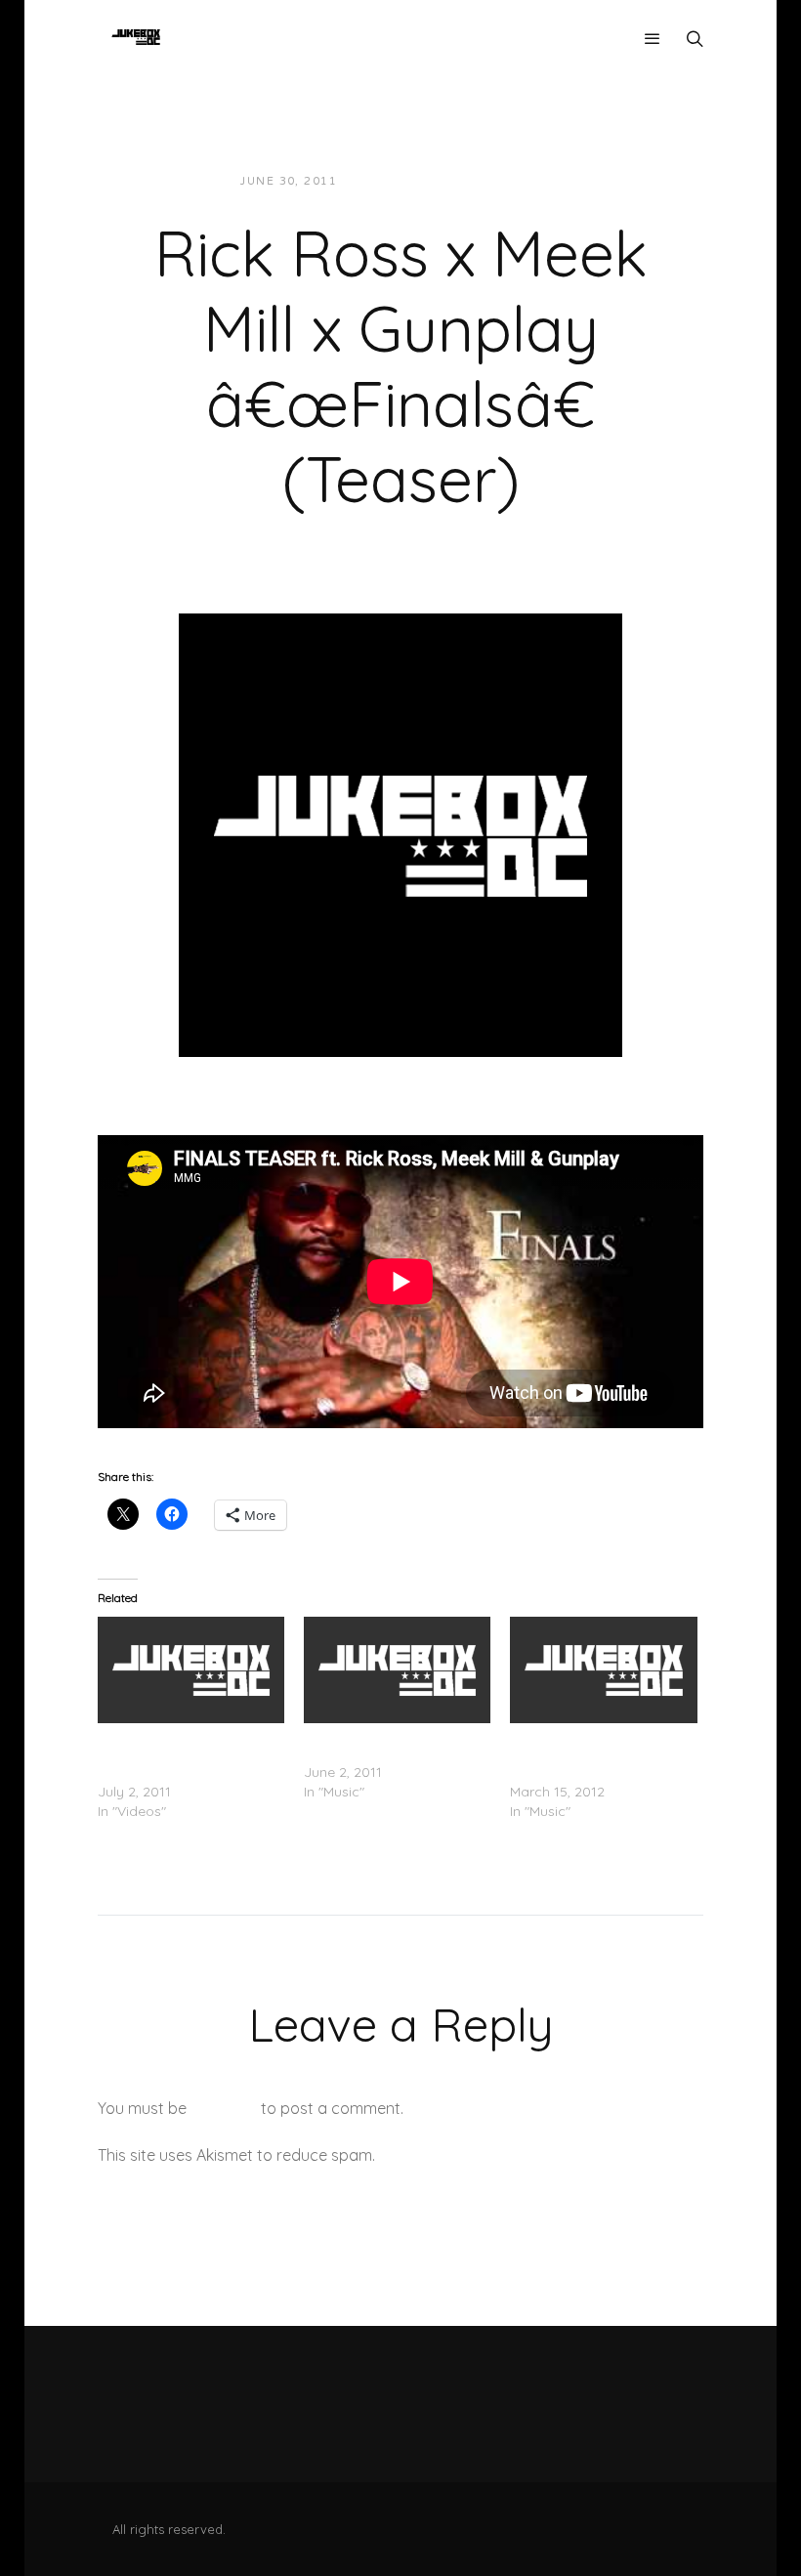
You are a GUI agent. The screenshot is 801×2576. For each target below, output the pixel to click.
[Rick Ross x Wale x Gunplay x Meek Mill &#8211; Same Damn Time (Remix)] (603, 1670)
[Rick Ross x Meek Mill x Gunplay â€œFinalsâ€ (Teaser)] (400, 833)
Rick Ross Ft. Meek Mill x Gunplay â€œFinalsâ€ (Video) (174, 1753)
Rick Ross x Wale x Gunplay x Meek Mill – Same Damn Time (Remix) (599, 1753)
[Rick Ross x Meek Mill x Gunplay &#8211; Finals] (397, 1670)
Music (523, 181)
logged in (224, 2108)
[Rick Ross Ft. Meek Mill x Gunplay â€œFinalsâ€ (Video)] (191, 1670)
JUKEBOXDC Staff (419, 181)
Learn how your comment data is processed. (541, 2155)
